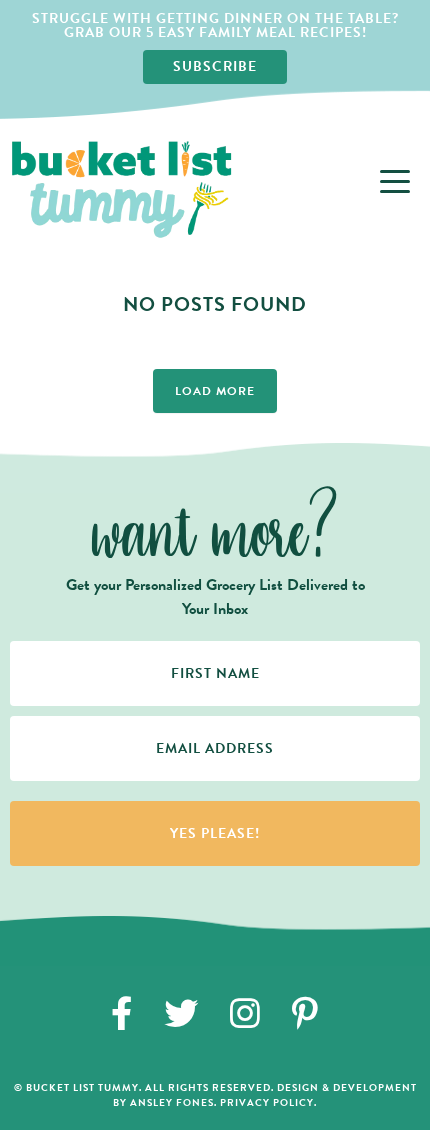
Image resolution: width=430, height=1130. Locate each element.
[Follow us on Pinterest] (305, 1013)
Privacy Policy (267, 1102)
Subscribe (215, 66)
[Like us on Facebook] (122, 1013)
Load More (215, 391)
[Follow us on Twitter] (181, 1013)
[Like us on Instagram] (245, 1013)
